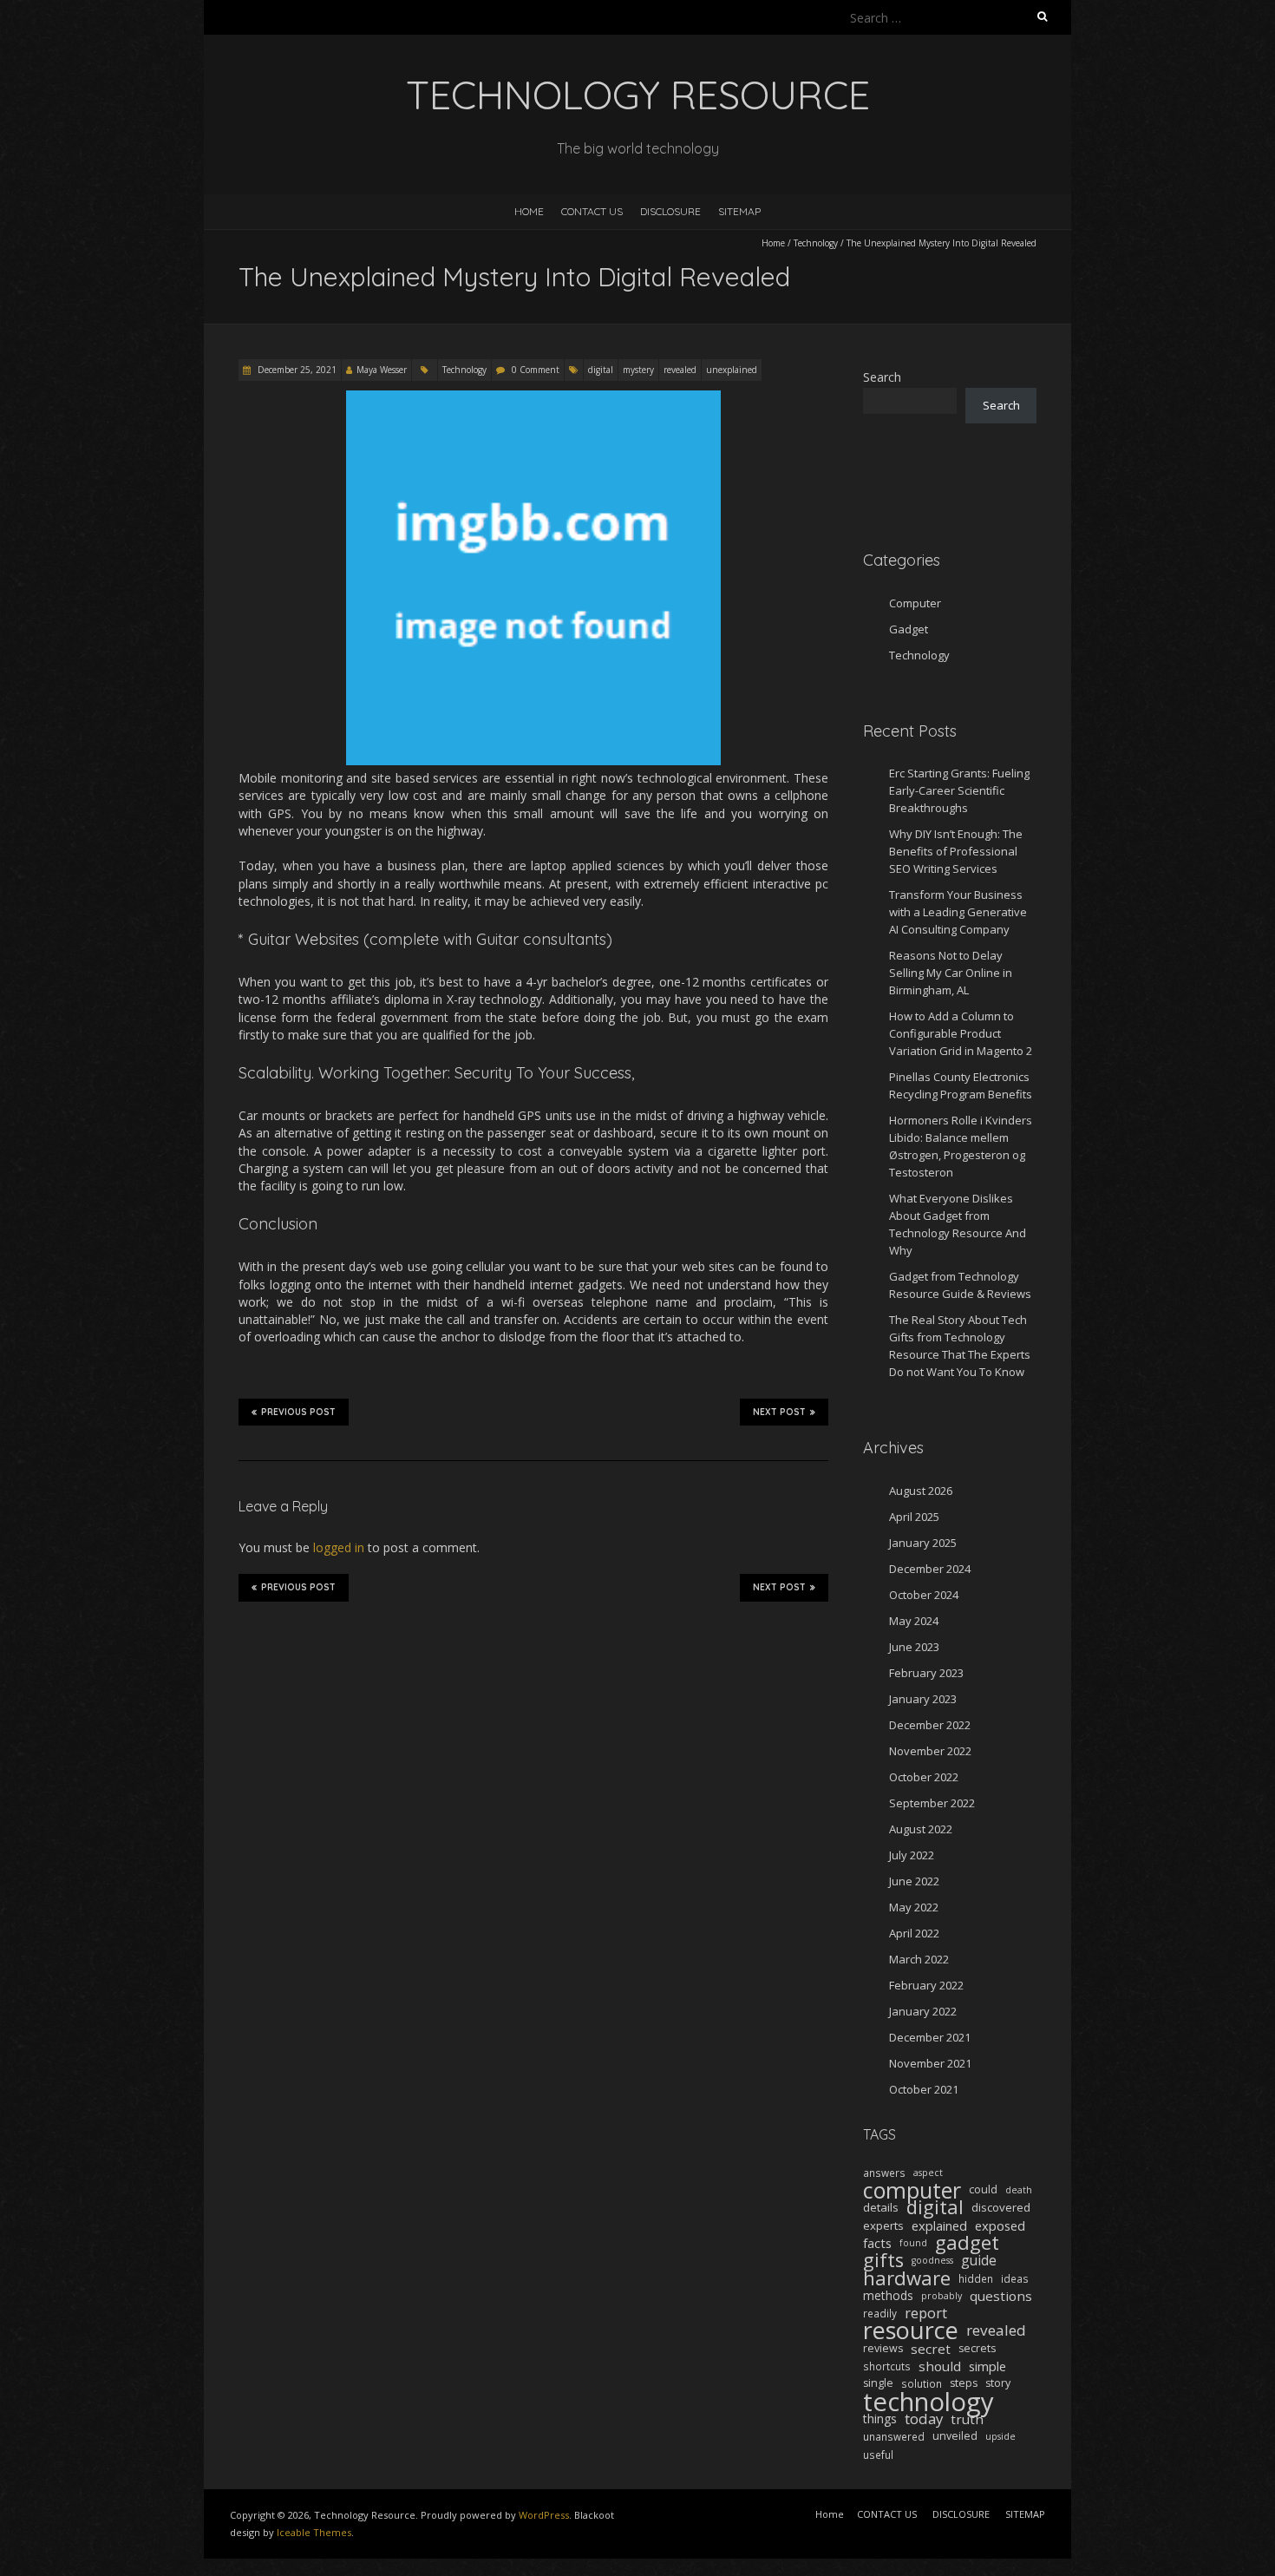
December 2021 (930, 2037)
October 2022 (924, 1777)
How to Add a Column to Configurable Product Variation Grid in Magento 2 (961, 1033)
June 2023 (914, 1647)
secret (931, 2349)
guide (979, 2260)
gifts (883, 2260)
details (881, 2207)
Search (882, 377)
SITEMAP (739, 211)
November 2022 (930, 1751)
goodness (932, 2260)
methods (888, 2295)
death (1019, 2190)
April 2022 (914, 1933)
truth (967, 2419)
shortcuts (887, 2366)
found (913, 2243)
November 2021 (930, 2063)
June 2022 (914, 1881)
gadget (967, 2243)
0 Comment (536, 370)
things (880, 2419)
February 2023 (926, 1673)
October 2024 (924, 1595)
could (983, 2189)
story (998, 2383)
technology (928, 2402)
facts (877, 2243)
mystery (638, 370)
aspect (928, 2173)
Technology (816, 243)
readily (880, 2313)
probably (942, 2296)
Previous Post (298, 1412)
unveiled (955, 2436)
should (940, 2366)
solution (922, 2383)
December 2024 (930, 1569)
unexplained (732, 370)
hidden (976, 2278)
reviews (883, 2348)
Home (529, 211)
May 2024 (914, 1621)
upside (1000, 2436)
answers (884, 2173)
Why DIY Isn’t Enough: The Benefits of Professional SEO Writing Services (956, 851)
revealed (680, 370)
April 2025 (914, 1517)
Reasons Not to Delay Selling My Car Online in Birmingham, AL (951, 973)
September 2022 (932, 1803)
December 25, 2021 (296, 370)
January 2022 (923, 2011)
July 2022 (912, 1855)
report (926, 2313)
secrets (977, 2348)
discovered (1001, 2207)
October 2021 (924, 2089)
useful (878, 2455)
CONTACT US (592, 211)
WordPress (544, 2515)
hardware (907, 2278)
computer (912, 2190)
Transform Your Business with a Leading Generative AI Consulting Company (958, 912)
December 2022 (930, 1725)
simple (987, 2366)
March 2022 (919, 1959)
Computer (915, 603)
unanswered (894, 2436)
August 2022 (921, 1829)
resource (911, 2330)
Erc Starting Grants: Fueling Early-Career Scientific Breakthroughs (959, 790)
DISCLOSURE (670, 211)
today (924, 2419)
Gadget (909, 629)
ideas (1015, 2278)
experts (883, 2225)
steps (964, 2383)
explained (939, 2225)
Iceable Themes (314, 2532)
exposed (1000, 2225)
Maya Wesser (382, 370)
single (878, 2383)
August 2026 (921, 1491)
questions (1001, 2296)
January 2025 (923, 1543)
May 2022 (914, 1907)
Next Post (779, 1412)
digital (601, 370)
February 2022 (926, 1985)
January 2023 (923, 1699)
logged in (339, 1547)
